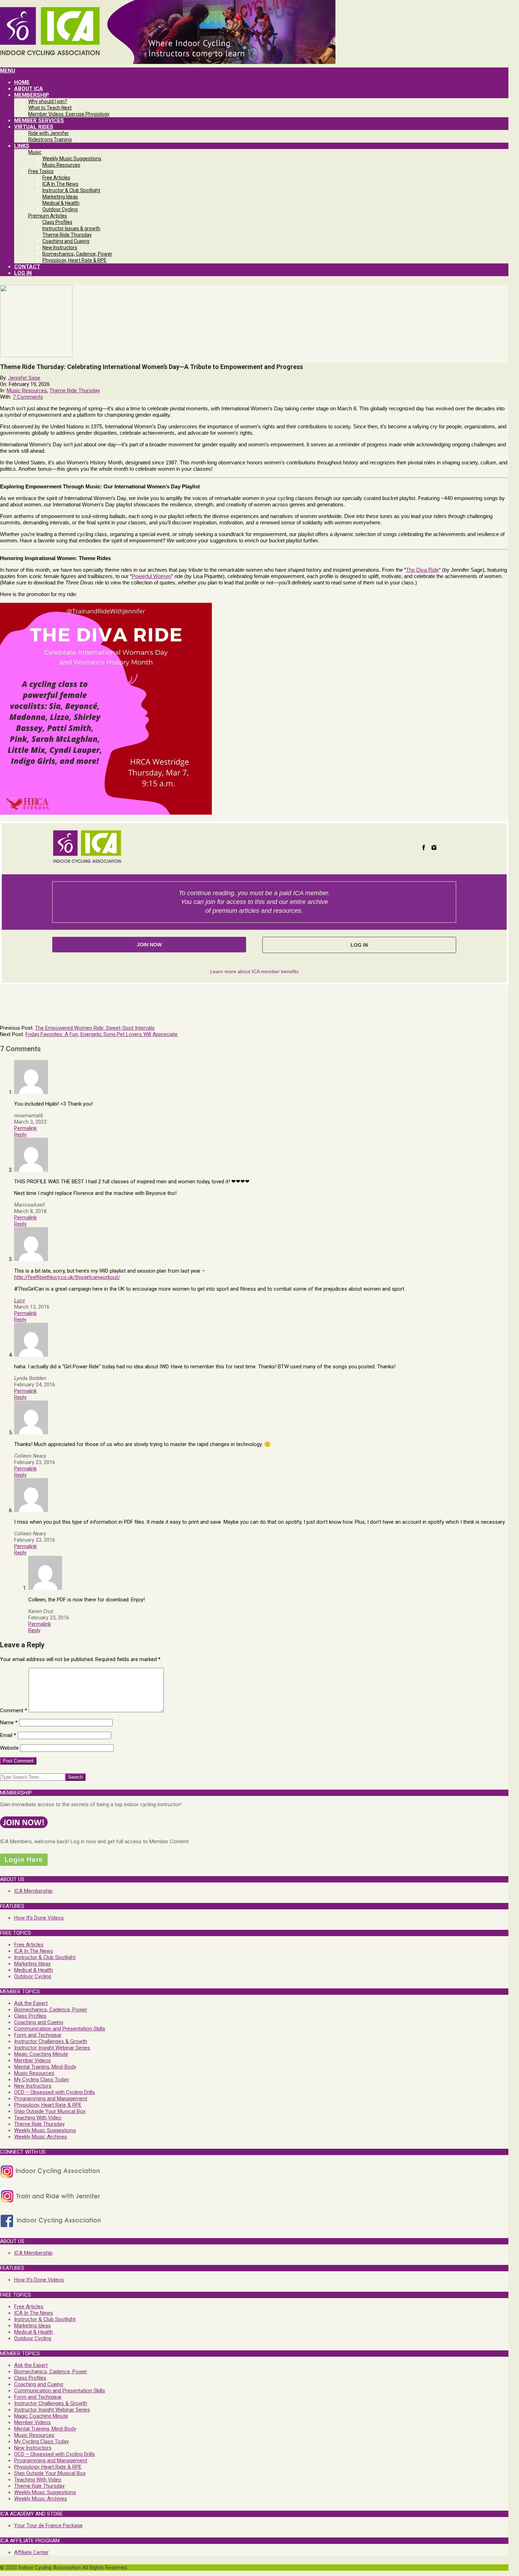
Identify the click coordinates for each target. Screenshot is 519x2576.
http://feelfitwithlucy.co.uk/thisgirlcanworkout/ (67, 1277)
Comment (14, 1711)
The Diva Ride (422, 570)
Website (9, 1748)
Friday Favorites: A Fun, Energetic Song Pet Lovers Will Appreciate (102, 1034)
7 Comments (28, 397)
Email (8, 1735)
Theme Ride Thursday (75, 391)
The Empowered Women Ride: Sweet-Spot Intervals (95, 1028)
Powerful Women (151, 576)
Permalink (25, 1128)
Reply (20, 1135)
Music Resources (27, 391)
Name (9, 1723)
